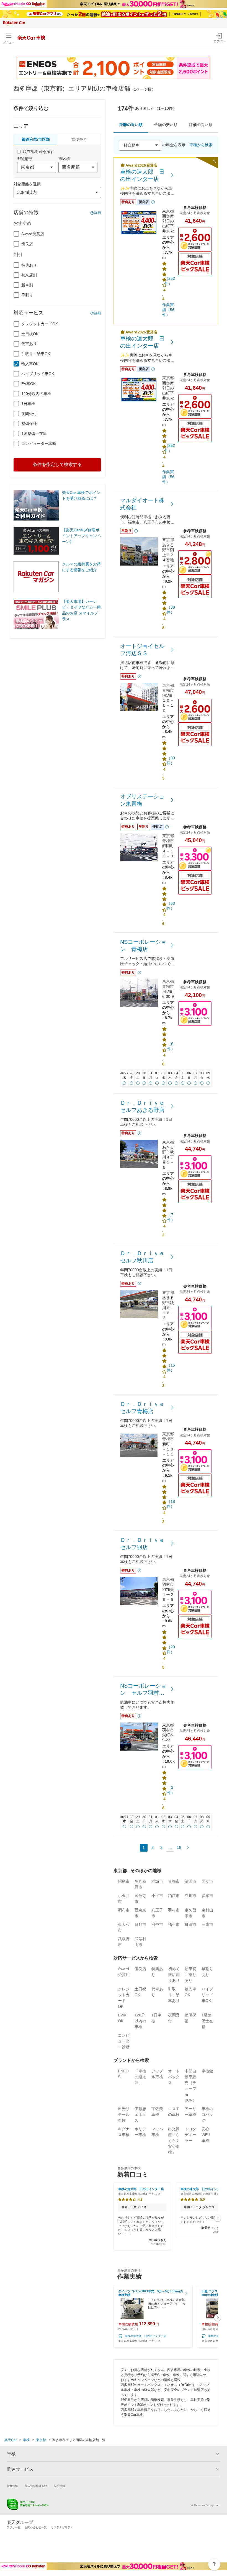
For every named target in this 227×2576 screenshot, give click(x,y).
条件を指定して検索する (57, 464)
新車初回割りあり (190, 1975)
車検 (26, 2440)
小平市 (157, 1896)
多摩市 (207, 1896)
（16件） (171, 1368)
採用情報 (60, 2486)
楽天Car (11, 2440)
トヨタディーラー (190, 2135)
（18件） (171, 1504)
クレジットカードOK (40, 324)
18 (179, 1847)
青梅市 (174, 1881)
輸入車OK (30, 364)
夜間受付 (29, 414)
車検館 (207, 2071)
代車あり (29, 344)
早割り (27, 295)
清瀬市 (190, 1881)
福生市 (174, 1924)
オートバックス (174, 2077)
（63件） (171, 906)
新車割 (27, 285)
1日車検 (28, 404)
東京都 (41, 2440)
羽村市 (174, 1910)
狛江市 (174, 1896)
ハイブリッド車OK (38, 374)
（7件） (171, 1217)
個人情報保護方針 (36, 2486)
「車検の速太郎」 (140, 2077)
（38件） (171, 610)
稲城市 (157, 1881)
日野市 (140, 1924)
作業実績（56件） (168, 310)
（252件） (170, 281)
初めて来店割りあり (174, 1975)
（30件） (171, 760)
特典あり (29, 265)
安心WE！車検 (207, 2135)
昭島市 (124, 1881)
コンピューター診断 (39, 444)
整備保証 (29, 424)
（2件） (171, 1790)
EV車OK (29, 384)
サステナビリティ (62, 2527)
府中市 (157, 1924)
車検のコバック (207, 2114)
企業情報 (12, 2486)
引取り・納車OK (36, 354)
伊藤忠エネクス (140, 2114)
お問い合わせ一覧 (36, 2527)
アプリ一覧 (14, 2527)
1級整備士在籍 (34, 434)
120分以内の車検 (36, 394)
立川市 (190, 1896)
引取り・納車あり (174, 1995)
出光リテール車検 (124, 2114)
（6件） (171, 1046)
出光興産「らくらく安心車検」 (174, 2141)
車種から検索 (201, 145)
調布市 (124, 1910)
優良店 (27, 244)
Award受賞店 (33, 234)
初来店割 (29, 275)
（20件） (171, 1649)
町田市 (190, 1924)
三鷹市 (207, 1924)
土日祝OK (30, 334)
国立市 (207, 1881)
